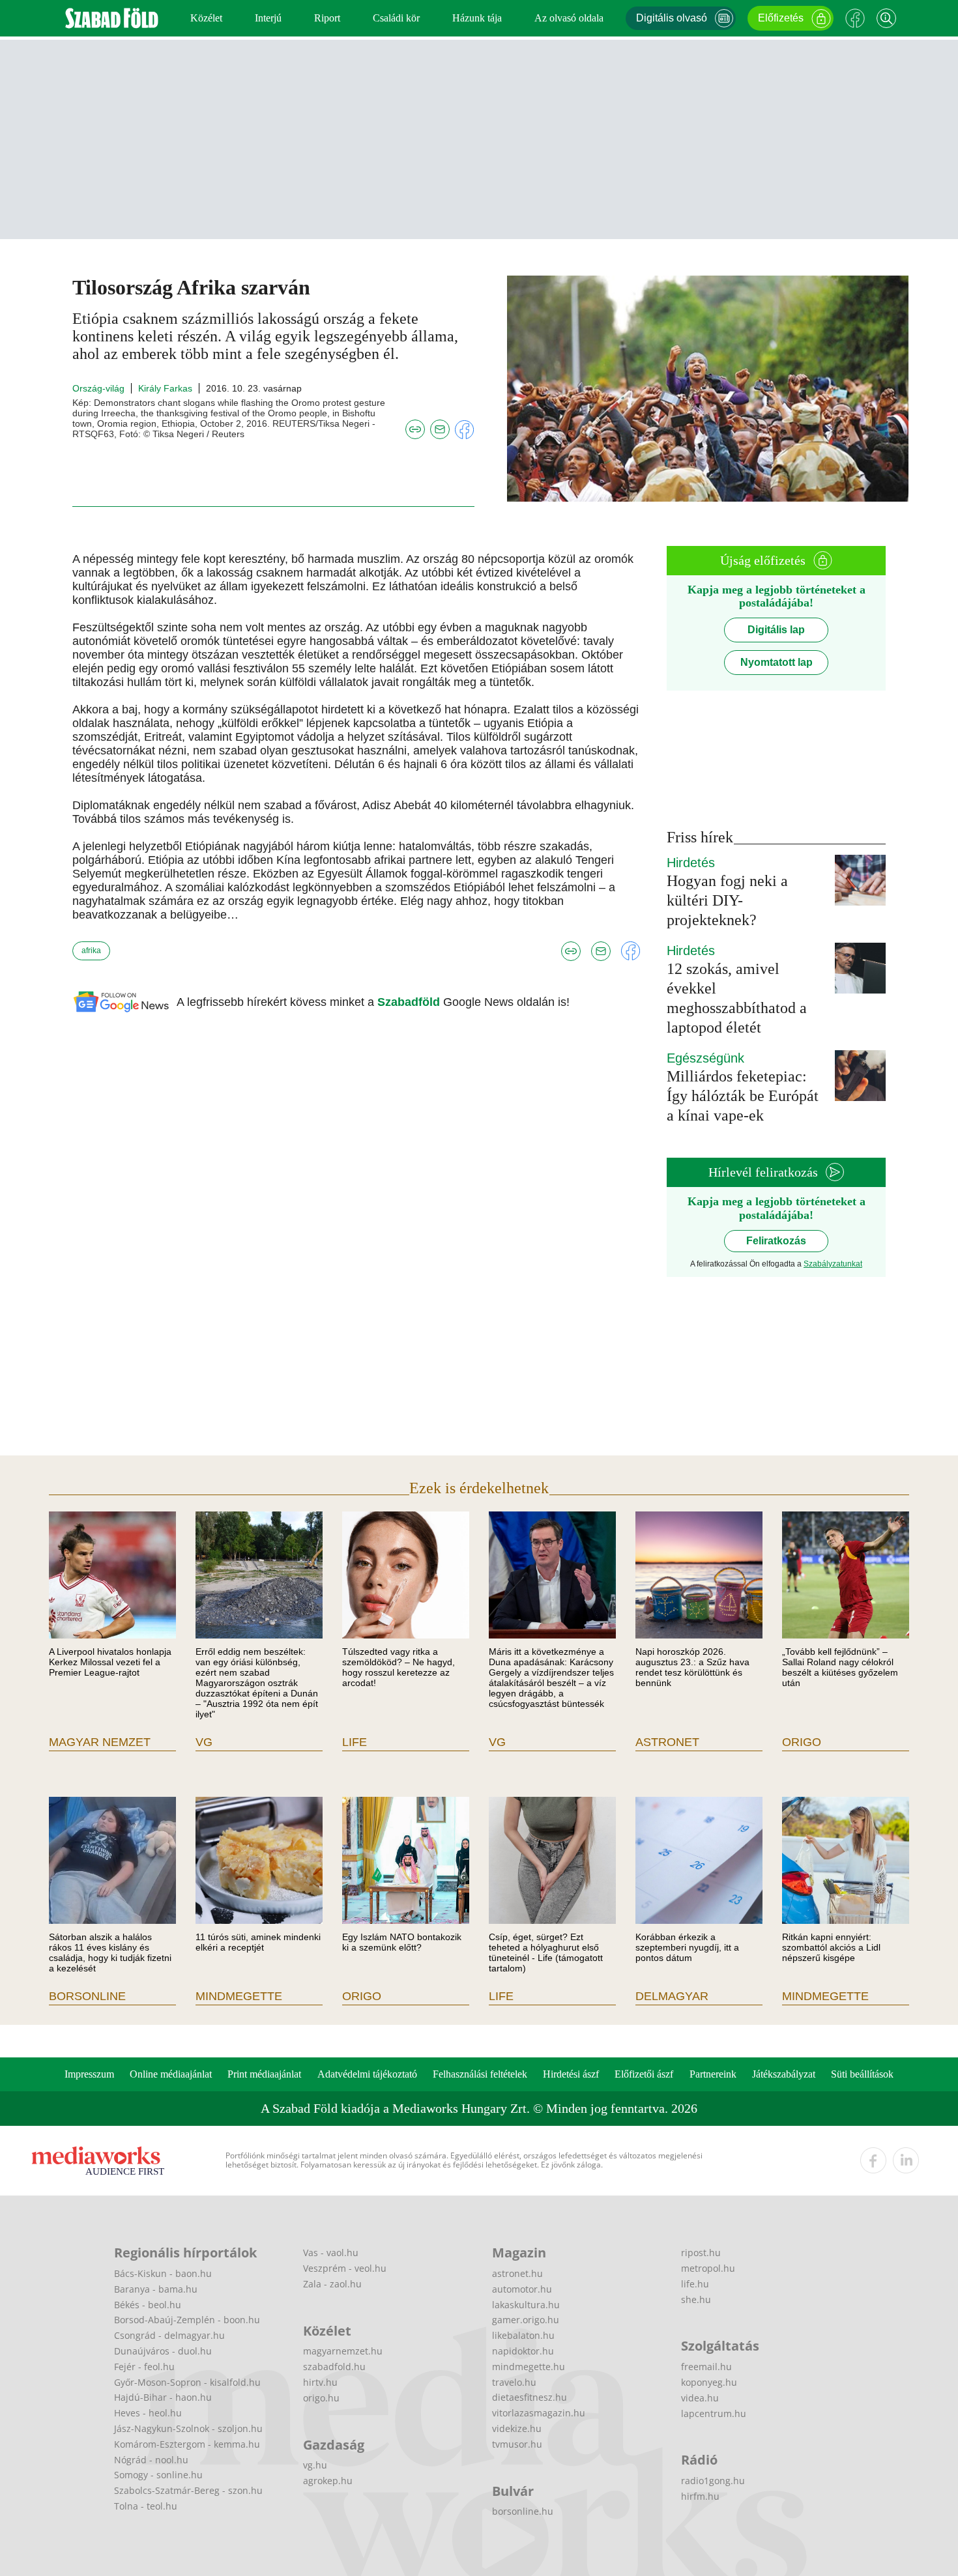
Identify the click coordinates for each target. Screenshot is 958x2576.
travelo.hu (514, 2382)
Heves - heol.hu (148, 2413)
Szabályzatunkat (833, 1264)
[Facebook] (855, 18)
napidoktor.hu (523, 2351)
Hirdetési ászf (571, 2074)
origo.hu (321, 2398)
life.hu (695, 2284)
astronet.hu (517, 2273)
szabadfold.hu (334, 2367)
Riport (327, 18)
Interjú (268, 18)
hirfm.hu (700, 2496)
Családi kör (396, 18)
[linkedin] (906, 2160)
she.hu (696, 2299)
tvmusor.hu (517, 2444)
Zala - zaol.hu (332, 2284)
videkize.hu (517, 2428)
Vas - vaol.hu (331, 2253)
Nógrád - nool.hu (151, 2460)
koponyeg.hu (709, 2382)
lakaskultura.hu (526, 2305)
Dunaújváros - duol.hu (163, 2351)
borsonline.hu (523, 2511)
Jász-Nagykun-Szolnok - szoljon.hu (188, 2428)
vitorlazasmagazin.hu (539, 2413)
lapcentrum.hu (714, 2413)
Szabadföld (410, 1002)
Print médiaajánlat (264, 2074)
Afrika (91, 951)
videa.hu (700, 2398)
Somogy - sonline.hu (158, 2475)
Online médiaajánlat (171, 2074)
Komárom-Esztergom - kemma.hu (187, 2444)
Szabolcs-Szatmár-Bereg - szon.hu (188, 2490)
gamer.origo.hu (526, 2320)
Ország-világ (98, 388)
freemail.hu (706, 2367)
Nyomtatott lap (777, 662)
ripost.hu (701, 2253)
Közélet (206, 18)
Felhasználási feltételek (480, 2074)
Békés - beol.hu (148, 2305)
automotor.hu (522, 2289)
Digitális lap (776, 630)
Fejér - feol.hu (144, 2367)
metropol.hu (708, 2268)
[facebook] (873, 2160)
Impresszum (89, 2074)
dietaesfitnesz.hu (530, 2397)
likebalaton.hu (523, 2335)
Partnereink (713, 2074)
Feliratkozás (776, 1241)
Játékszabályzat (784, 2074)
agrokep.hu (328, 2481)
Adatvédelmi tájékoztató (367, 2074)
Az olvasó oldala (569, 18)
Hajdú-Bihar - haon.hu (163, 2397)
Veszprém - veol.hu (345, 2268)
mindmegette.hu (529, 2367)
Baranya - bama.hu (156, 2289)
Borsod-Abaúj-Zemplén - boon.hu (187, 2320)
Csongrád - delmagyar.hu (169, 2335)
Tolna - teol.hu (146, 2506)
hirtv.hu (320, 2382)
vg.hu (315, 2465)
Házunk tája (477, 18)
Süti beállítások (862, 2074)
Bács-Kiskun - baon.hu (163, 2273)
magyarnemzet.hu (343, 2351)
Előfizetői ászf (644, 2074)
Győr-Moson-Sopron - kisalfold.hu (187, 2382)
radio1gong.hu (713, 2481)
